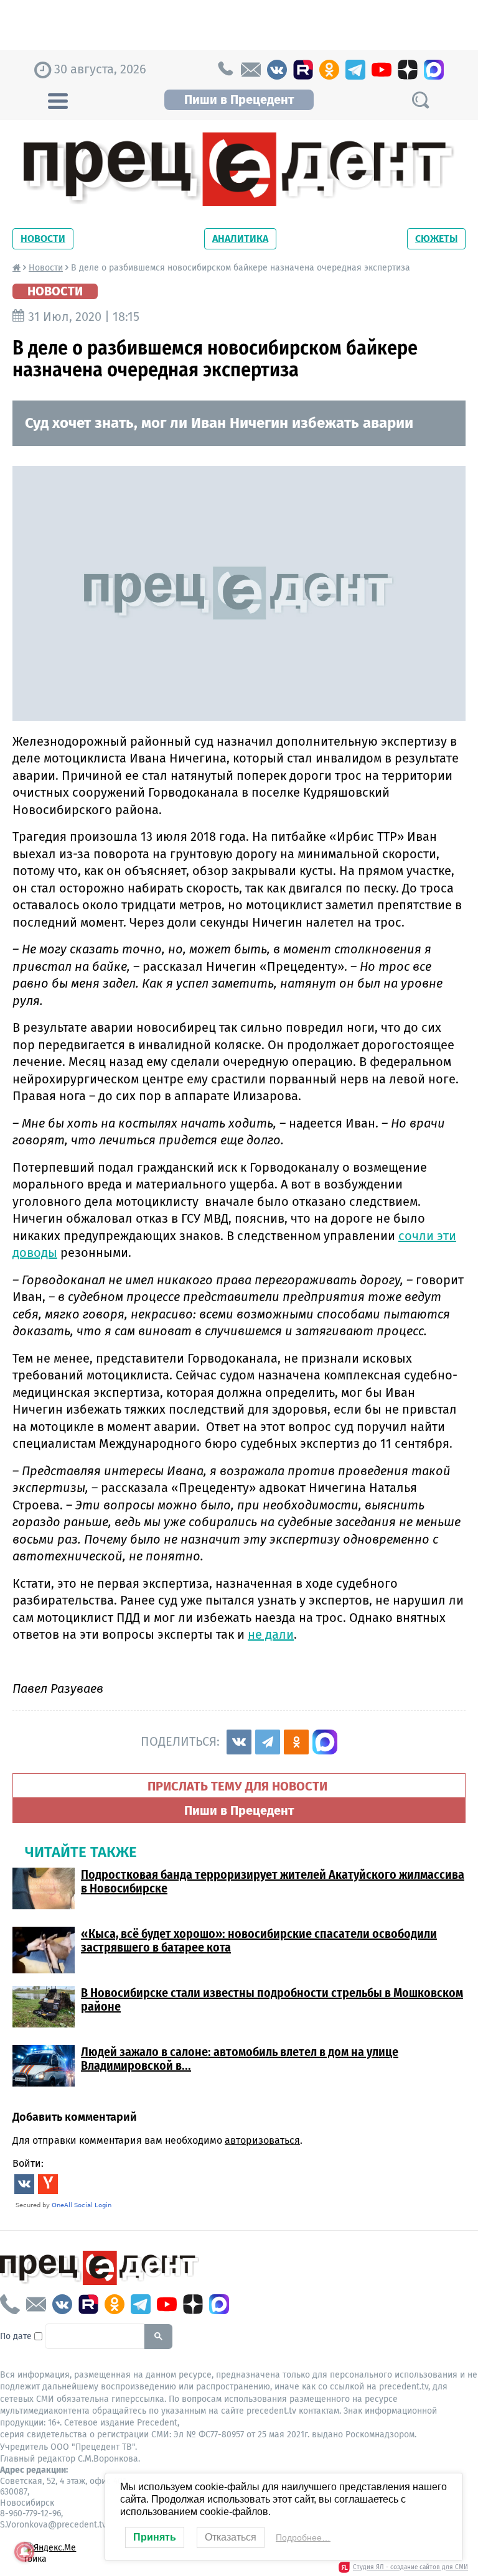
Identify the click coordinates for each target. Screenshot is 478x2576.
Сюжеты (436, 239)
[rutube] (303, 70)
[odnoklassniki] (329, 70)
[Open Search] (420, 100)
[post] (251, 70)
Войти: (28, 2163)
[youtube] (382, 70)
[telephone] (225, 70)
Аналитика (240, 239)
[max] (434, 70)
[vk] (277, 70)
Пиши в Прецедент (239, 100)
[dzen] (408, 70)
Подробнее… (303, 2537)
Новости (43, 239)
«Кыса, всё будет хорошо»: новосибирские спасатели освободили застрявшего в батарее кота (259, 1940)
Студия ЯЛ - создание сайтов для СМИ (410, 2567)
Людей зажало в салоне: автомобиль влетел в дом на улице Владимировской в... (240, 2059)
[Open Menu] (58, 100)
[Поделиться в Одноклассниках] (296, 1742)
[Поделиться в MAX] (325, 1742)
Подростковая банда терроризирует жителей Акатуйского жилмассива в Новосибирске (273, 1881)
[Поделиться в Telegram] (268, 1742)
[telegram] (355, 70)
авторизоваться (262, 2140)
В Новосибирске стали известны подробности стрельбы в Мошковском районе (272, 1999)
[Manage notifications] (24, 2552)
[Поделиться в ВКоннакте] (239, 1742)
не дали (271, 1634)
